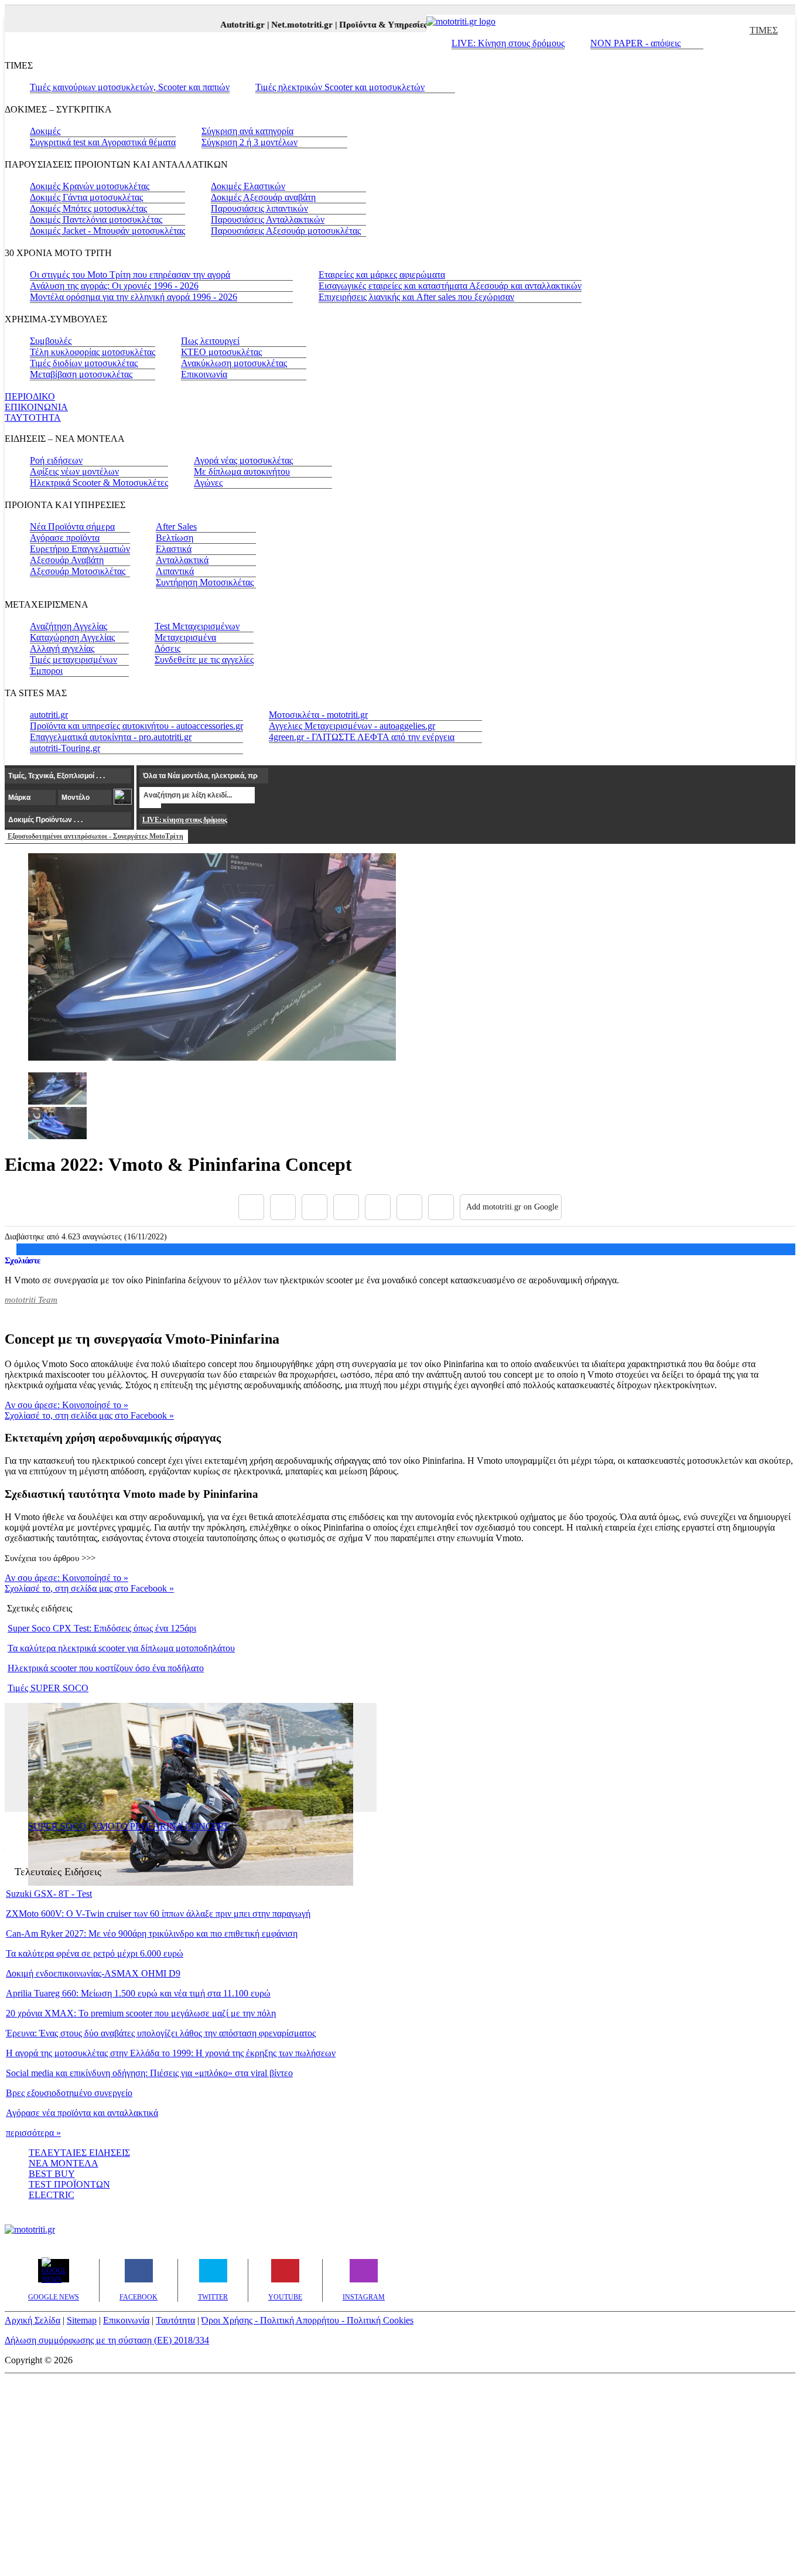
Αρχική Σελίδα (33, 2320)
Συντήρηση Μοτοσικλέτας (205, 582)
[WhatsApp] (378, 1207)
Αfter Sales (176, 527)
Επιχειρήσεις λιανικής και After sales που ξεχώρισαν (416, 297)
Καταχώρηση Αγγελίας (72, 637)
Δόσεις (167, 648)
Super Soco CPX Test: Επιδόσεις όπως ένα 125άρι (102, 1628)
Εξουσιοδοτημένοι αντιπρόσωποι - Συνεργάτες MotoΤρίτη (95, 836)
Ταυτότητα (175, 2320)
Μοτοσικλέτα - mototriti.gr (318, 715)
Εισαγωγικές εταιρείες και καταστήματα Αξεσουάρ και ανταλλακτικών (450, 286)
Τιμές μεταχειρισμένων (73, 660)
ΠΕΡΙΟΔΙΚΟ (30, 396)
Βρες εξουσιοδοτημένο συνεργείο (69, 2093)
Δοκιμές (45, 131)
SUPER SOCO (57, 1826)
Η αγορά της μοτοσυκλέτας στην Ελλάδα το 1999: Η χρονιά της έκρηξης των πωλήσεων (171, 2053)
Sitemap (82, 2320)
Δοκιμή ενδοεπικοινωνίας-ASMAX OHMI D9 (93, 1973)
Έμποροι (46, 671)
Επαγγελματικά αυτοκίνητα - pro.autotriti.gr (111, 737)
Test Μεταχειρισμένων (197, 626)
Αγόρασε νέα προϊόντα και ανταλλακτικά (82, 2113)
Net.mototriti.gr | (289, 25)
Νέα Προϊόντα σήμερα (72, 527)
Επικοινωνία (204, 374)
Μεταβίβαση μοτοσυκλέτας (81, 374)
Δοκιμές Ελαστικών (248, 186)
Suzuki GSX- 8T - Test (49, 1894)
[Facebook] (251, 1207)
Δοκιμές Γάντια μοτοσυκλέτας (86, 197)
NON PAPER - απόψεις (635, 43)
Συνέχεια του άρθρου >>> (50, 1558)
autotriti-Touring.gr (65, 748)
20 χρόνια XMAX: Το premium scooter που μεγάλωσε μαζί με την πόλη (141, 2013)
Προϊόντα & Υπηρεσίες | (370, 25)
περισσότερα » (33, 2133)
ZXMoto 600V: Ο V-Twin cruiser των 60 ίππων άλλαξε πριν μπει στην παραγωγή (158, 1914)
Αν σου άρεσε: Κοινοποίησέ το (66, 1405)
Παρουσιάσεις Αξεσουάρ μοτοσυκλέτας (286, 231)
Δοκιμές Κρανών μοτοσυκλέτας (90, 186)
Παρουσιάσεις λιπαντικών (259, 208)
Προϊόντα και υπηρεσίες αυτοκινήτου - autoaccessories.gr (136, 726)
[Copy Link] (441, 1207)
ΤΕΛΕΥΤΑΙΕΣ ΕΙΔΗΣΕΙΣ (79, 2153)
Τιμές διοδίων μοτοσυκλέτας (84, 363)
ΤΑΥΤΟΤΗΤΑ (33, 418)
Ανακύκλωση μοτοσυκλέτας (234, 363)
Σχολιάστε (23, 1260)
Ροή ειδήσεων (56, 460)
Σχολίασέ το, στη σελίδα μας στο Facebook (89, 1415)
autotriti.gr (49, 715)
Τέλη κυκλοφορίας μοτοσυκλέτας (93, 352)
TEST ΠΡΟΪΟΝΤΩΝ (69, 2184)
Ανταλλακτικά (182, 560)
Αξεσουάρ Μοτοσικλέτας (78, 571)
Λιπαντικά (175, 571)
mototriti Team (31, 1300)
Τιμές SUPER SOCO (48, 1688)
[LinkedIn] (409, 1207)
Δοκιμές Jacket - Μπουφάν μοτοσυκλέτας (107, 231)
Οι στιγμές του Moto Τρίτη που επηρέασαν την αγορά (130, 275)
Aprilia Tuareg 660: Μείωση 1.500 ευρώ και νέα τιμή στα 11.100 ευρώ (138, 1993)
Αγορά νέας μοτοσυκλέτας (243, 460)
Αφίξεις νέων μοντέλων (74, 471)
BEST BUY (52, 2174)
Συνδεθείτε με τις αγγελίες (204, 660)
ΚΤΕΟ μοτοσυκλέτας (221, 352)
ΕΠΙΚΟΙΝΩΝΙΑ (36, 407)
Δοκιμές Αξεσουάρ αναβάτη (263, 197)
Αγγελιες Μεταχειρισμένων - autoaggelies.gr (352, 726)
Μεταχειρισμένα (185, 637)
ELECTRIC (52, 2195)
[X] (283, 1207)
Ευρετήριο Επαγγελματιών (80, 549)
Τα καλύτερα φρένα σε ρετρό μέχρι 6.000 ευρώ (95, 1953)
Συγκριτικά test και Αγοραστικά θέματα (103, 142)
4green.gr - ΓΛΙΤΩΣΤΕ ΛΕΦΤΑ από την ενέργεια (362, 737)
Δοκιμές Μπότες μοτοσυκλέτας (88, 208)
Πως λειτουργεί (210, 341)
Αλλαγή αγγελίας (62, 648)
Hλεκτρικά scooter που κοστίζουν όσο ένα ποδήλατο (106, 1668)
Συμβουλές (51, 341)
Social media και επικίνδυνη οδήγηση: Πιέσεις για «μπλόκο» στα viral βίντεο (149, 2073)
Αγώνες (208, 483)
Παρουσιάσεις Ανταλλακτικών (268, 219)
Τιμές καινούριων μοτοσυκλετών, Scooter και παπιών (130, 87)
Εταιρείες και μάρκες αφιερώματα (382, 275)
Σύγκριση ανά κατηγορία (247, 131)
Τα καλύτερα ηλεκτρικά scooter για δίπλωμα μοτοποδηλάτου (121, 1648)
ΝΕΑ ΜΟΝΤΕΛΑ (64, 2163)
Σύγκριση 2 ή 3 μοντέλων (249, 142)
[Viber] (346, 1207)
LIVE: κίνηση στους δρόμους (184, 820)
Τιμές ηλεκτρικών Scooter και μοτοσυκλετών (340, 87)
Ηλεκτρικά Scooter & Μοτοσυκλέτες (99, 483)
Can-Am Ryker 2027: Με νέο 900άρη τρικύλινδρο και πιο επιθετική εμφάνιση (152, 1933)
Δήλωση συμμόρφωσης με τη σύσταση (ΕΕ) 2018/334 (107, 2340)
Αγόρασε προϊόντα (65, 538)
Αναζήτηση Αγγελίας (69, 626)
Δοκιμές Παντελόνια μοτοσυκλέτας (96, 219)
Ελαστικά (174, 549)
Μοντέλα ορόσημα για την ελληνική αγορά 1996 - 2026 (134, 297)
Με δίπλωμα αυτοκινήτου (242, 471)
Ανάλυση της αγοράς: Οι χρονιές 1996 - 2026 (114, 286)
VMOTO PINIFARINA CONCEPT (161, 1826)
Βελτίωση (175, 538)
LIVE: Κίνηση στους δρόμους (508, 43)
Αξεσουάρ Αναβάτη (67, 560)
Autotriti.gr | (229, 25)
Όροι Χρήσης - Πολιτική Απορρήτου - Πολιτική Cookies (307, 2320)
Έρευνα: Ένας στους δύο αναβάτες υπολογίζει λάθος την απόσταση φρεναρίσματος (161, 2033)
